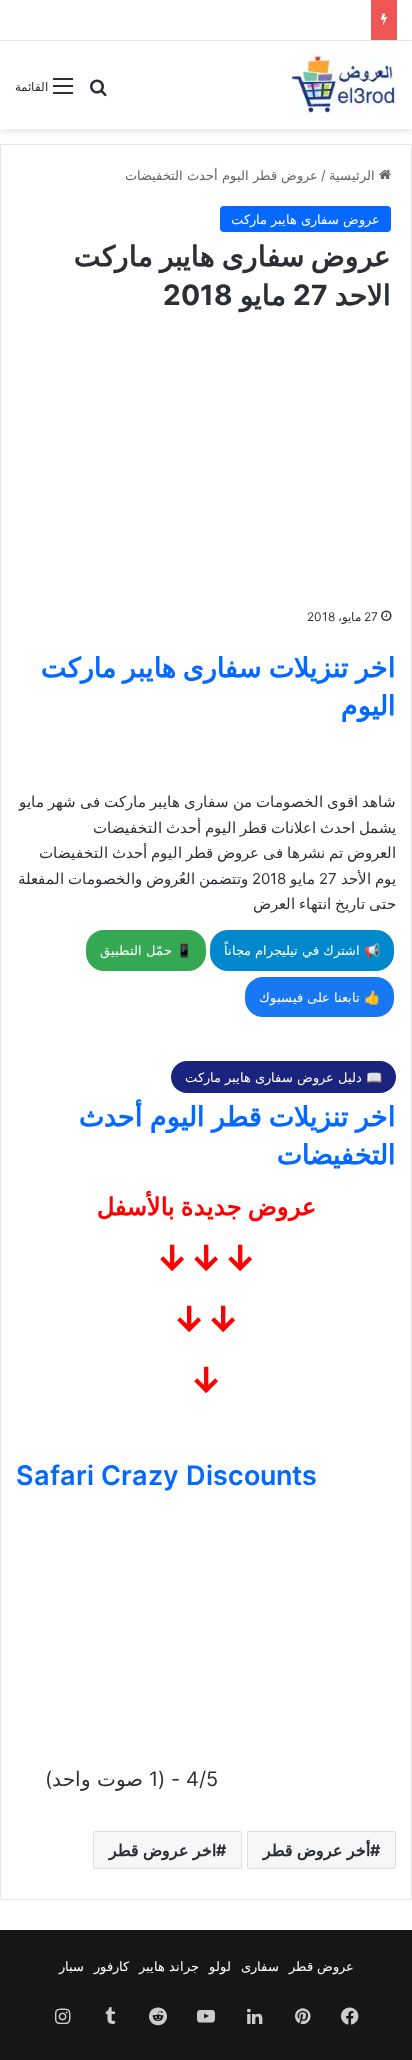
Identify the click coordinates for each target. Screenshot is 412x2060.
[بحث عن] (98, 93)
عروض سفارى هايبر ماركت (305, 219)
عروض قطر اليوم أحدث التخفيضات (221, 175)
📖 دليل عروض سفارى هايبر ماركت (283, 1077)
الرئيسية (354, 175)
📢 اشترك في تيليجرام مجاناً (302, 950)
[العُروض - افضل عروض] (342, 85)
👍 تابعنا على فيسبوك (319, 997)
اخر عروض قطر (162, 1850)
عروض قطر (321, 1966)
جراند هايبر (169, 1966)
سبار (71, 1966)
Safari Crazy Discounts (166, 1475)
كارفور (111, 1966)
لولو (220, 1966)
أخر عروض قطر (316, 1850)
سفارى (260, 1966)
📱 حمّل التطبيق (146, 950)
